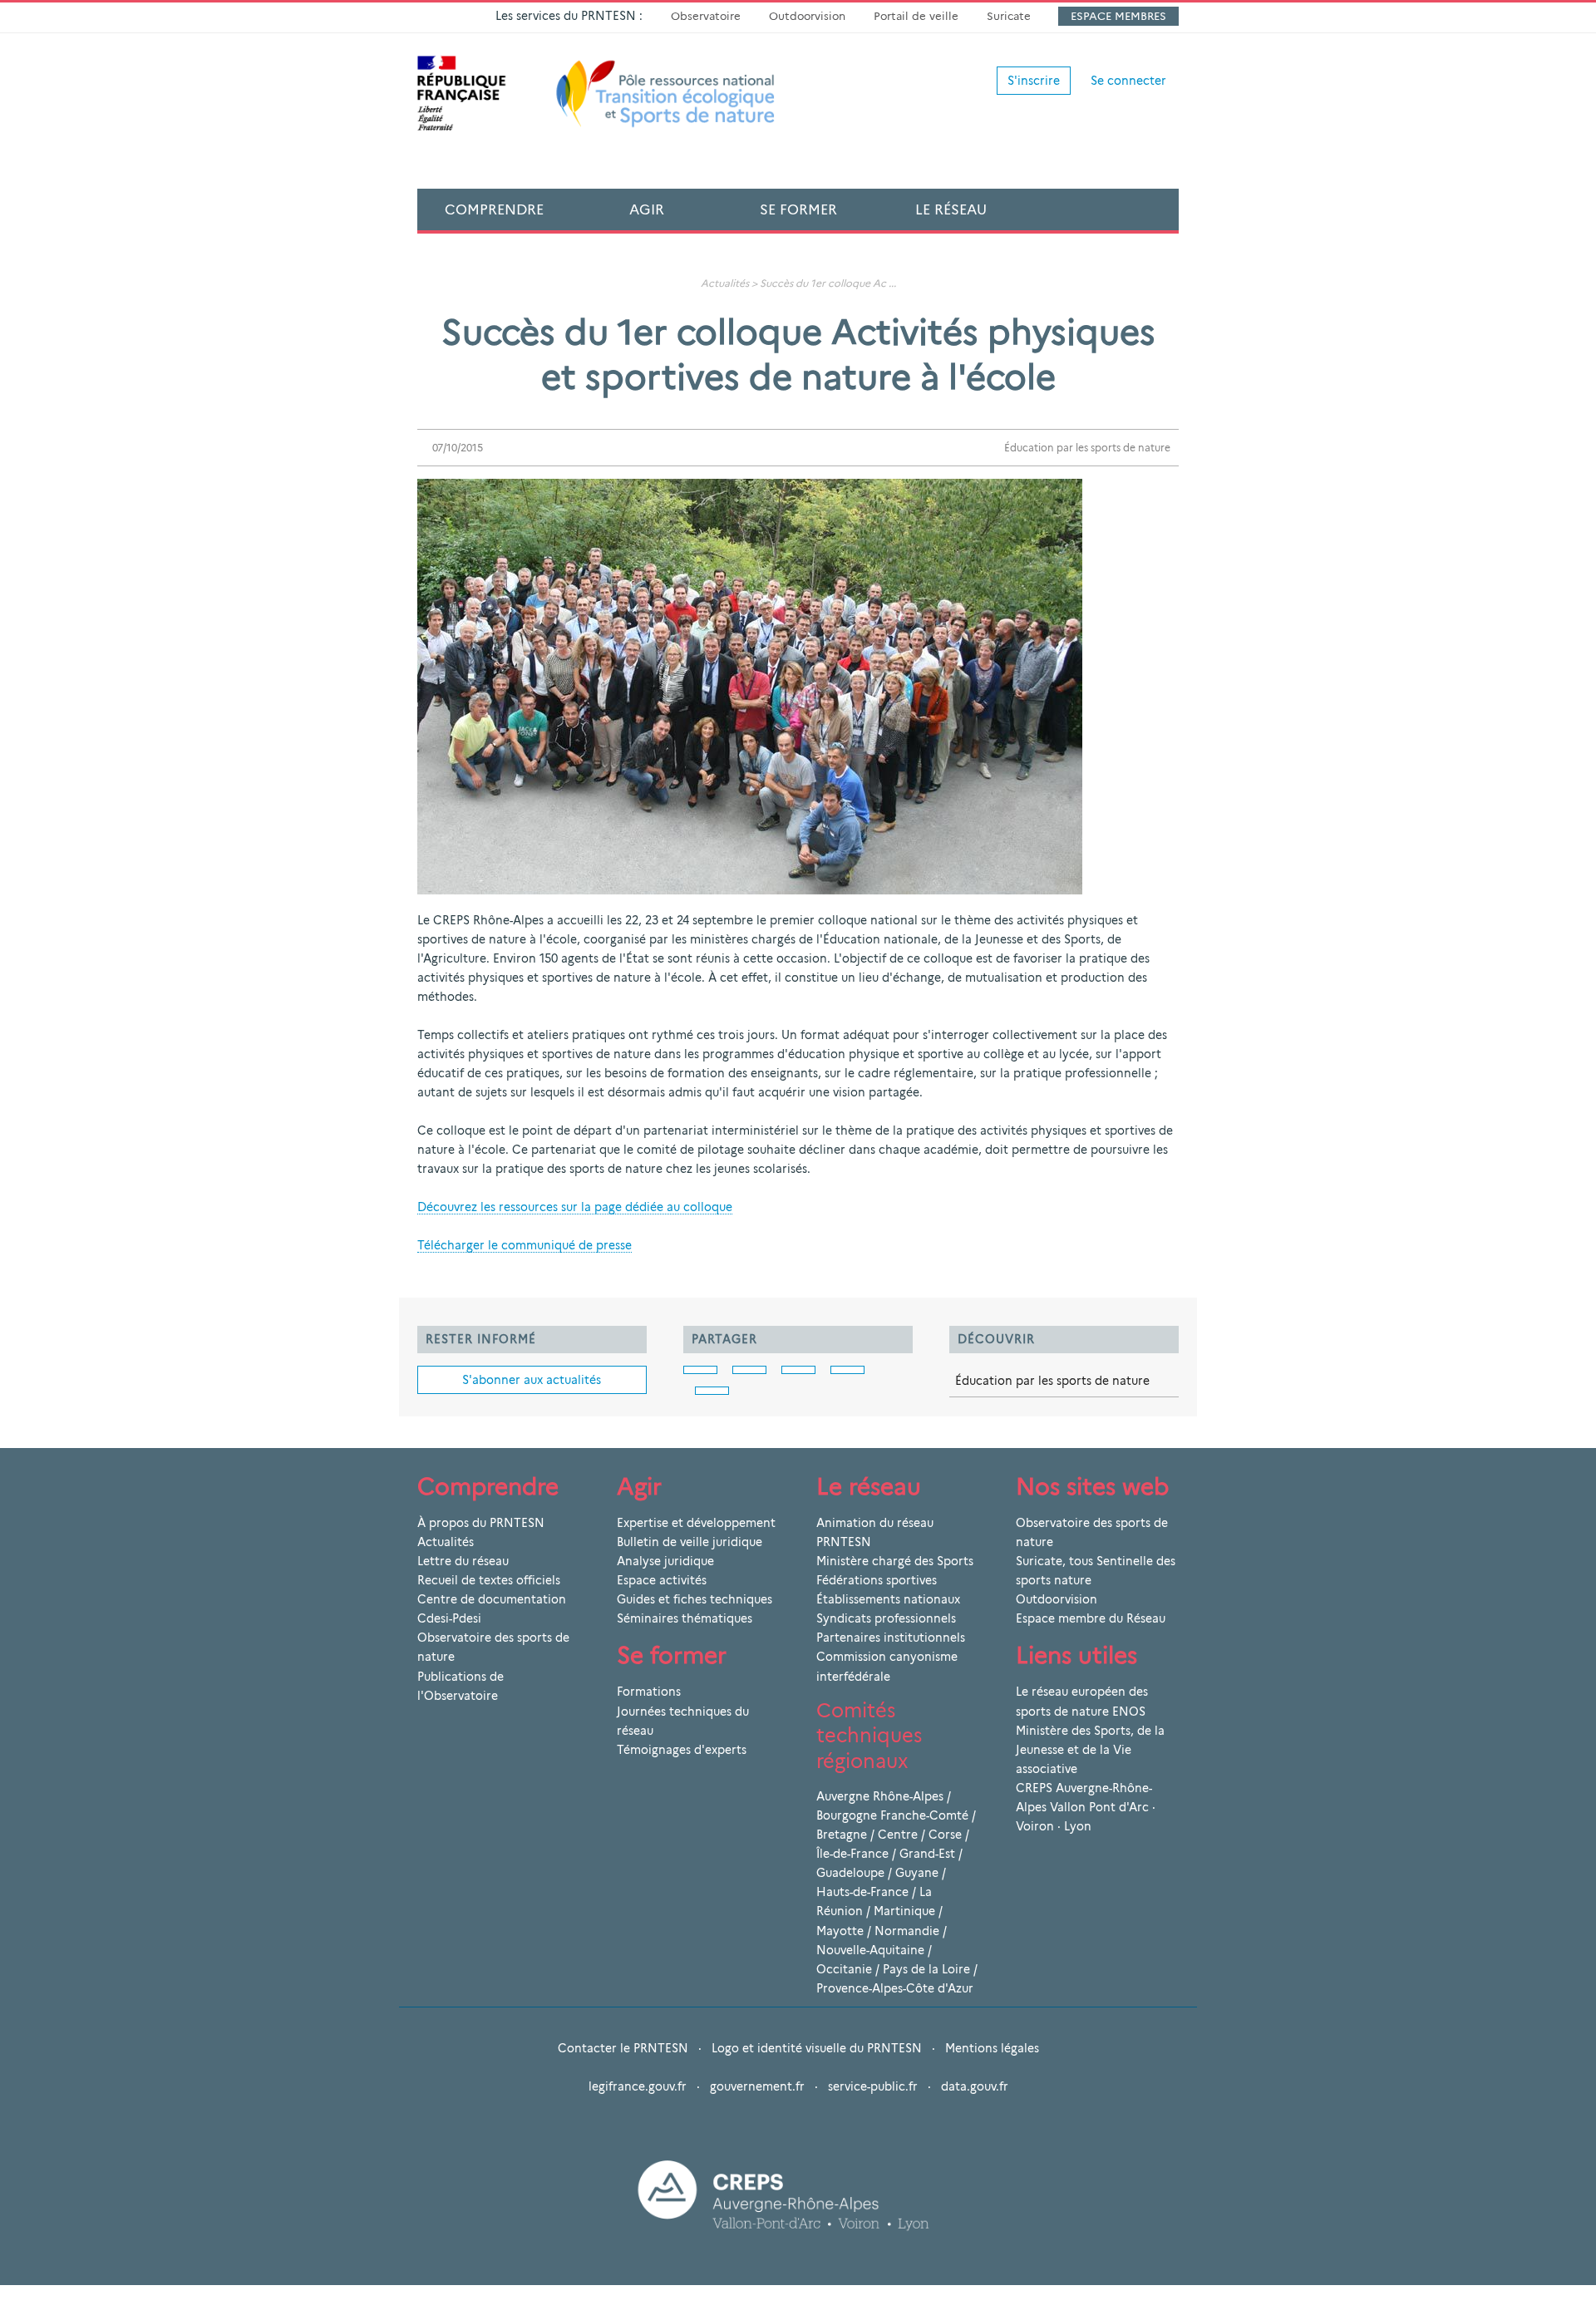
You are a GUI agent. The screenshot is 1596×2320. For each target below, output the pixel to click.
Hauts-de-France (862, 1892)
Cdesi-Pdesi (449, 1618)
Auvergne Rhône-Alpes (880, 1796)
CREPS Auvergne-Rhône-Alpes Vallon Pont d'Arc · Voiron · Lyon (1086, 1807)
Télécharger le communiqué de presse (525, 1245)
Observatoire (706, 16)
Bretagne (842, 1835)
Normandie (907, 1931)
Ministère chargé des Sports (895, 1561)
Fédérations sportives (877, 1580)
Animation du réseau (875, 1523)
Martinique (904, 1911)
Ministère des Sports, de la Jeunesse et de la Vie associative (1090, 1750)
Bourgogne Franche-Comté (892, 1815)
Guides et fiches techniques (695, 1599)
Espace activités (662, 1580)
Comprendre (494, 209)
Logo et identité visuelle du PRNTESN (817, 2048)
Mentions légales (992, 2048)
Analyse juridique (665, 1561)
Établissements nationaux (888, 1599)
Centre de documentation (492, 1599)
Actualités (725, 283)
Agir (647, 209)
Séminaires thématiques (685, 1618)
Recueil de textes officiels (489, 1580)
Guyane (917, 1873)
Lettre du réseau (463, 1561)
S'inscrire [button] (1034, 81)
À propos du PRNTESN (481, 1523)
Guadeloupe (850, 1873)
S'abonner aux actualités (532, 1380)
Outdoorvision (807, 16)
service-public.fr (873, 2086)
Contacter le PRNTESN (623, 2048)
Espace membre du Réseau (1091, 1618)
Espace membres (1118, 16)
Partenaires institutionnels (891, 1638)
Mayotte (840, 1931)
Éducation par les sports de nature (1087, 448)
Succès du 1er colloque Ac (823, 283)
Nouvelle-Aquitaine (870, 1950)
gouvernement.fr (757, 2086)
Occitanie (844, 1969)
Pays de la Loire (926, 1969)
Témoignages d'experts (682, 1750)
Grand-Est (927, 1854)
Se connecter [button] (1128, 81)
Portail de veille (916, 16)
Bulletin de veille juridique (690, 1542)
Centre (898, 1835)
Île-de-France (852, 1854)
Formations (649, 1692)
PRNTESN (844, 1542)
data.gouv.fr (975, 2086)
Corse (945, 1835)
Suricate (1009, 16)
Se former (798, 209)
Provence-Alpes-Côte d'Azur (895, 1988)
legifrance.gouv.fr (638, 2086)
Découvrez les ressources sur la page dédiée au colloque (575, 1207)
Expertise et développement (696, 1523)
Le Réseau (951, 209)
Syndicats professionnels (886, 1618)
